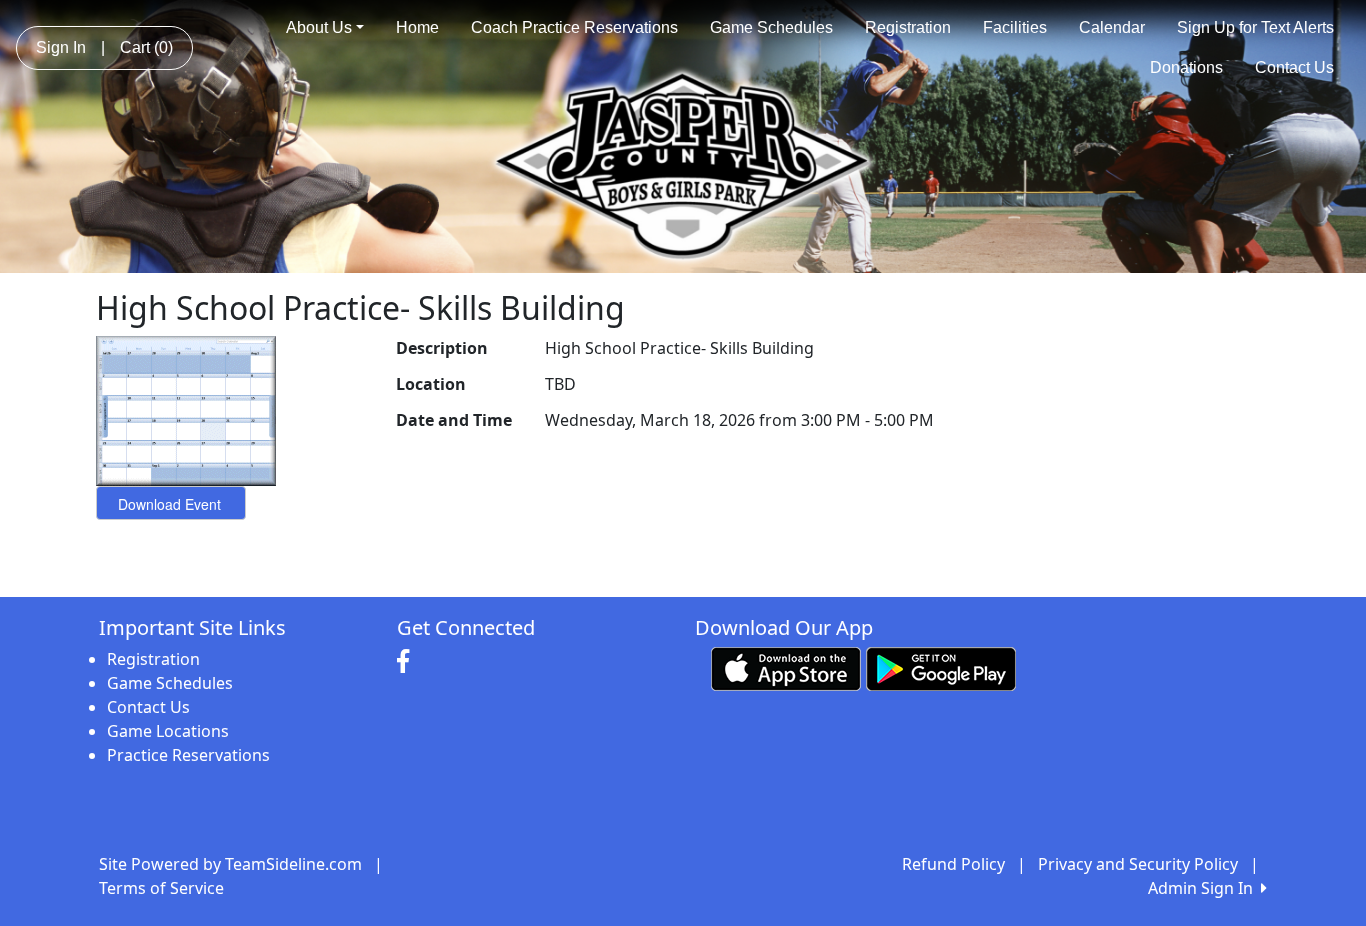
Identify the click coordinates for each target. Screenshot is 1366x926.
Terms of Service (161, 888)
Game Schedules (771, 27)
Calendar (1112, 27)
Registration (908, 27)
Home (417, 27)
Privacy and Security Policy (1138, 864)
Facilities (1015, 27)
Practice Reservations (188, 755)
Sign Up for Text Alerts (1255, 27)
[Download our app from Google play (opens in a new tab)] (941, 667)
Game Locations (168, 731)
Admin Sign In (1204, 888)
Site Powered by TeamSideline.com (230, 864)
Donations (1186, 67)
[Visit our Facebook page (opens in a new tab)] (408, 662)
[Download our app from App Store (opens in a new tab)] (786, 667)
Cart (146, 47)
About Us (319, 27)
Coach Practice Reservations (574, 27)
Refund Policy (953, 864)
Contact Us (1294, 67)
